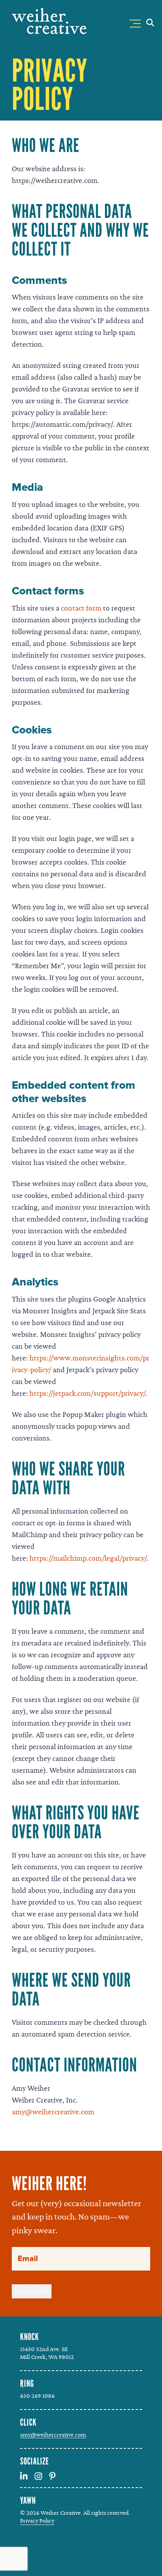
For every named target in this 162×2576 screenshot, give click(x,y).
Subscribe (32, 2291)
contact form (81, 608)
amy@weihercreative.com (53, 2112)
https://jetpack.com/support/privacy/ (87, 1393)
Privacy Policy (37, 2521)
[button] (137, 22)
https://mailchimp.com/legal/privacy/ (88, 1558)
